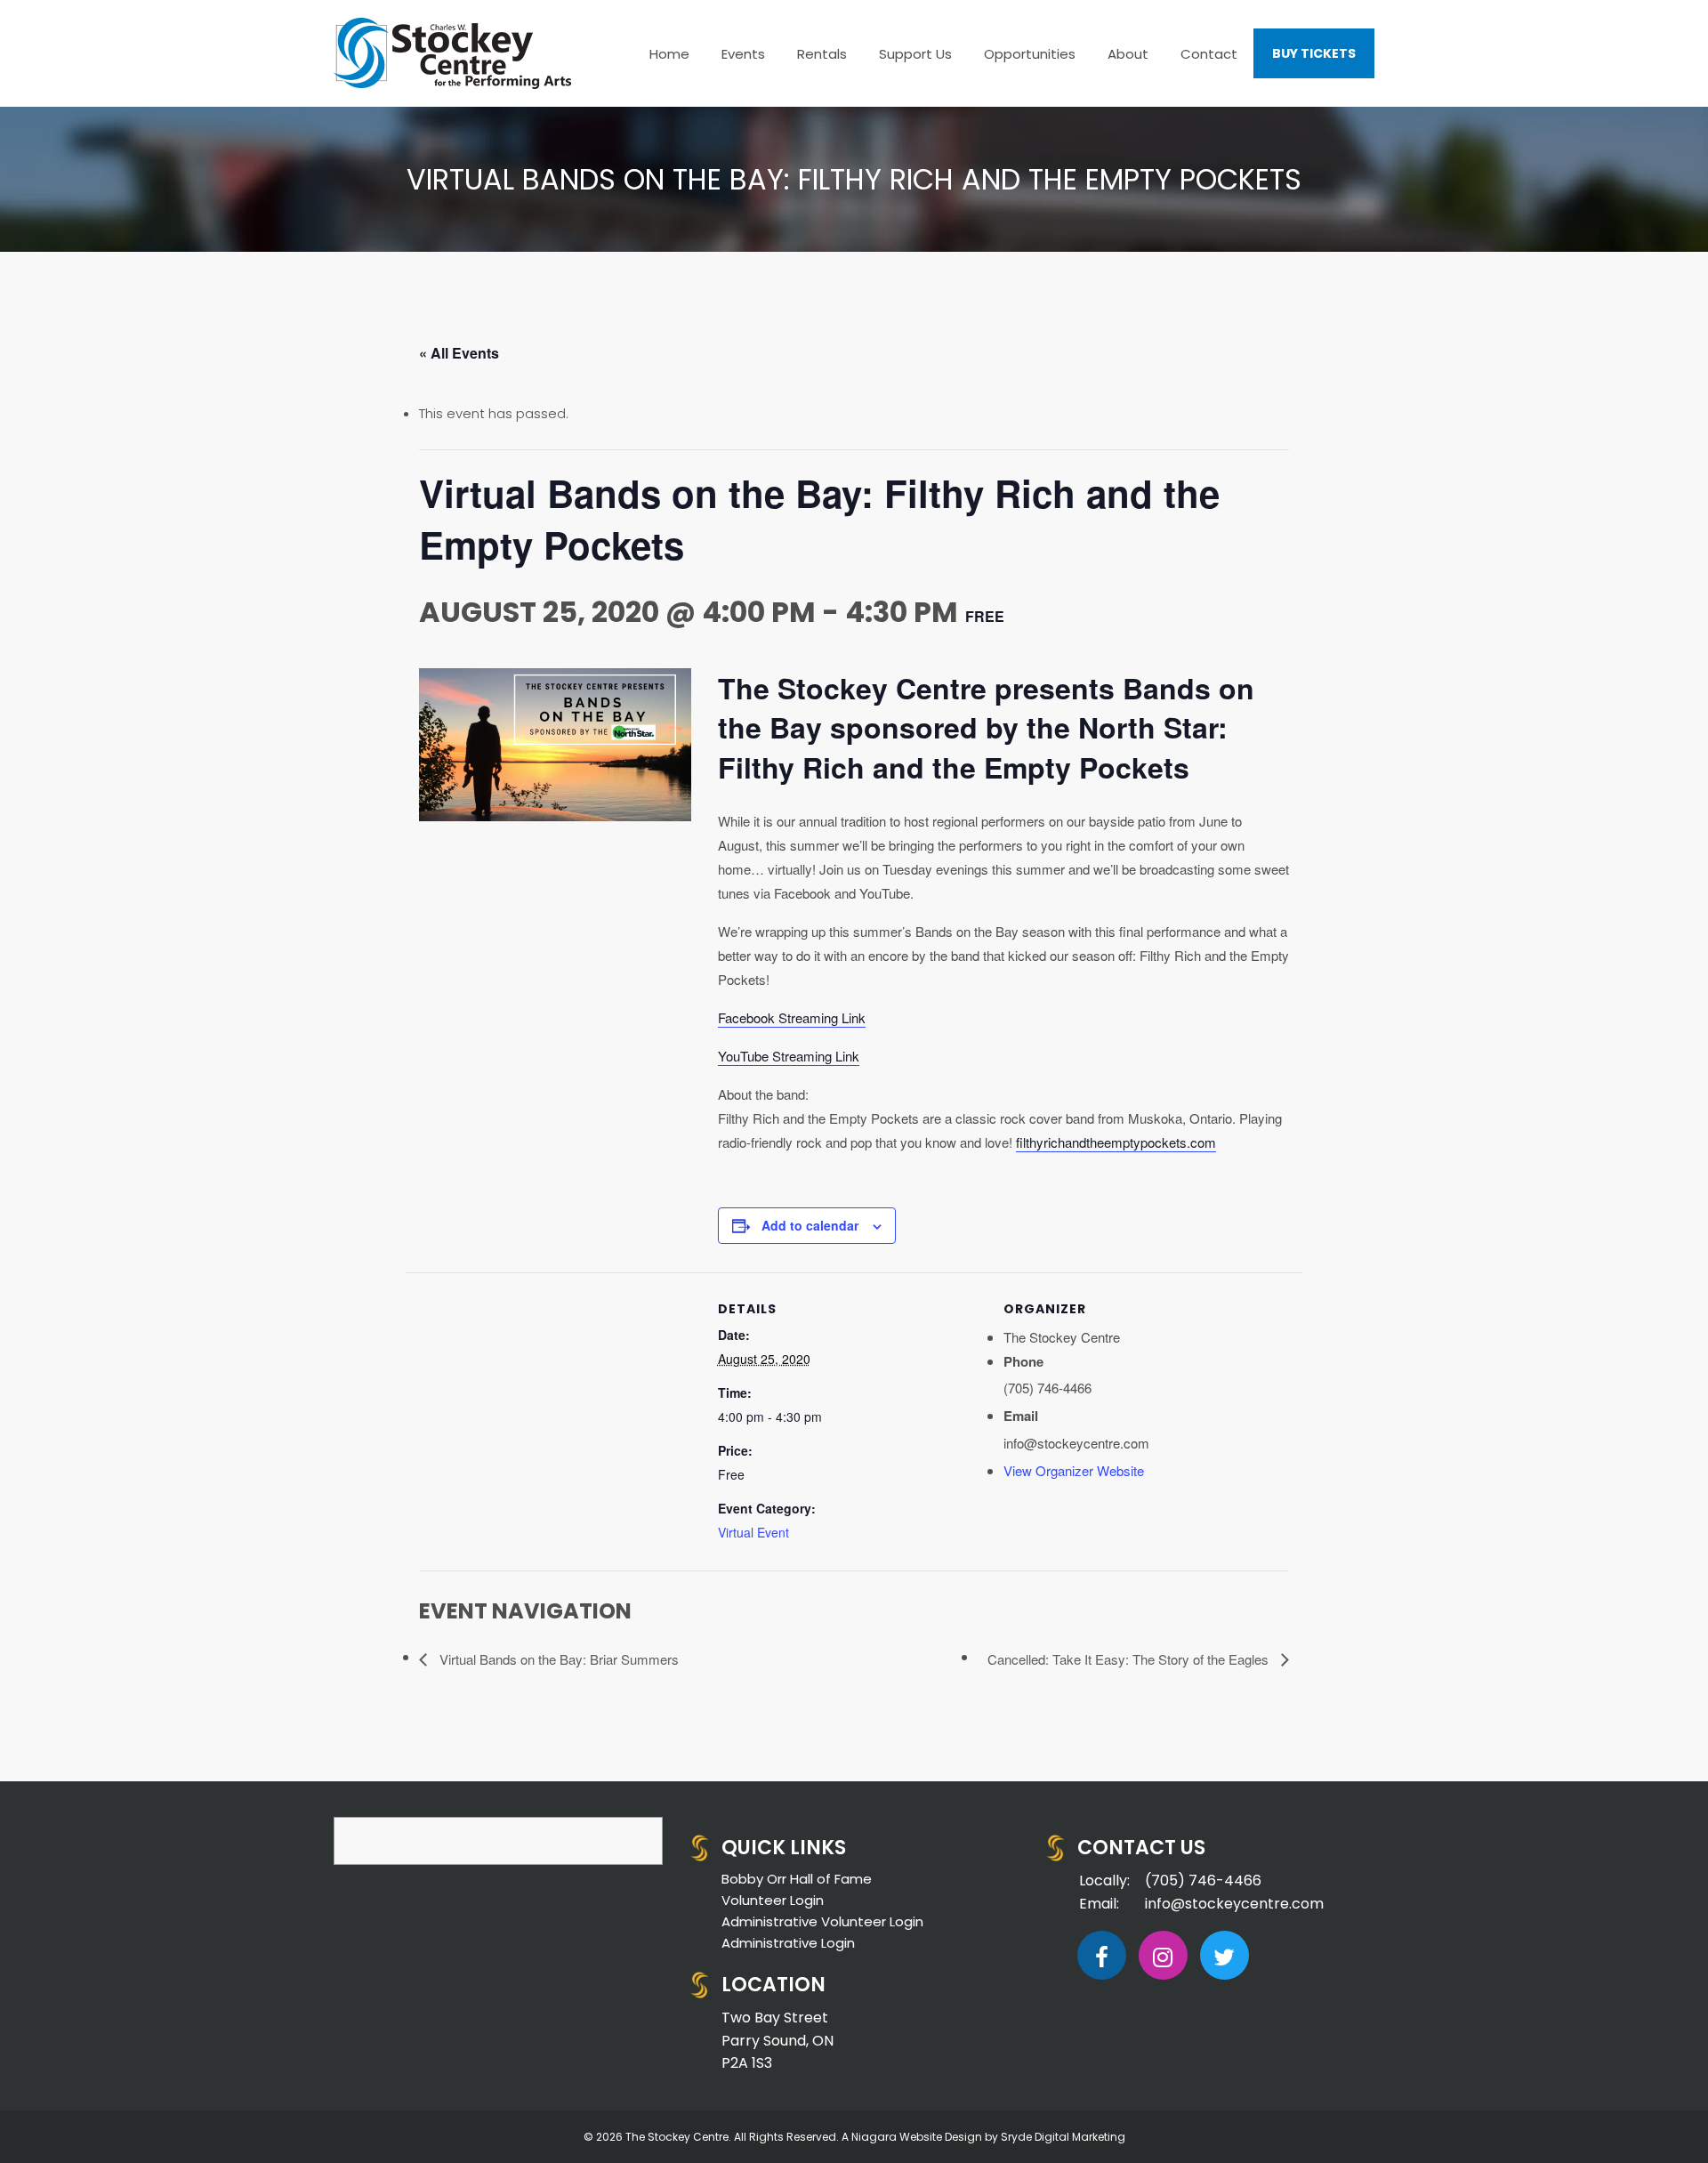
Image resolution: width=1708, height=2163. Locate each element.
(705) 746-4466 (1203, 1881)
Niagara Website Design (917, 2137)
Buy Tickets (1314, 53)
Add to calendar (810, 1225)
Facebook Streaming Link (792, 1017)
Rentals (822, 54)
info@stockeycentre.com (1234, 1904)
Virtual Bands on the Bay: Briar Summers (557, 1659)
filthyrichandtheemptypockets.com (1116, 1142)
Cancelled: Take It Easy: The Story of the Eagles (1130, 1659)
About (1128, 54)
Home (669, 54)
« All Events (459, 353)
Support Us (915, 54)
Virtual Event (753, 1532)
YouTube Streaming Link (789, 1056)
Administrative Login (788, 1943)
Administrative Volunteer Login (822, 1921)
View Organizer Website (1074, 1470)
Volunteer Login (773, 1900)
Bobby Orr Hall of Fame (797, 1879)
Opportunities (1030, 54)
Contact (1209, 54)
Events (743, 54)
